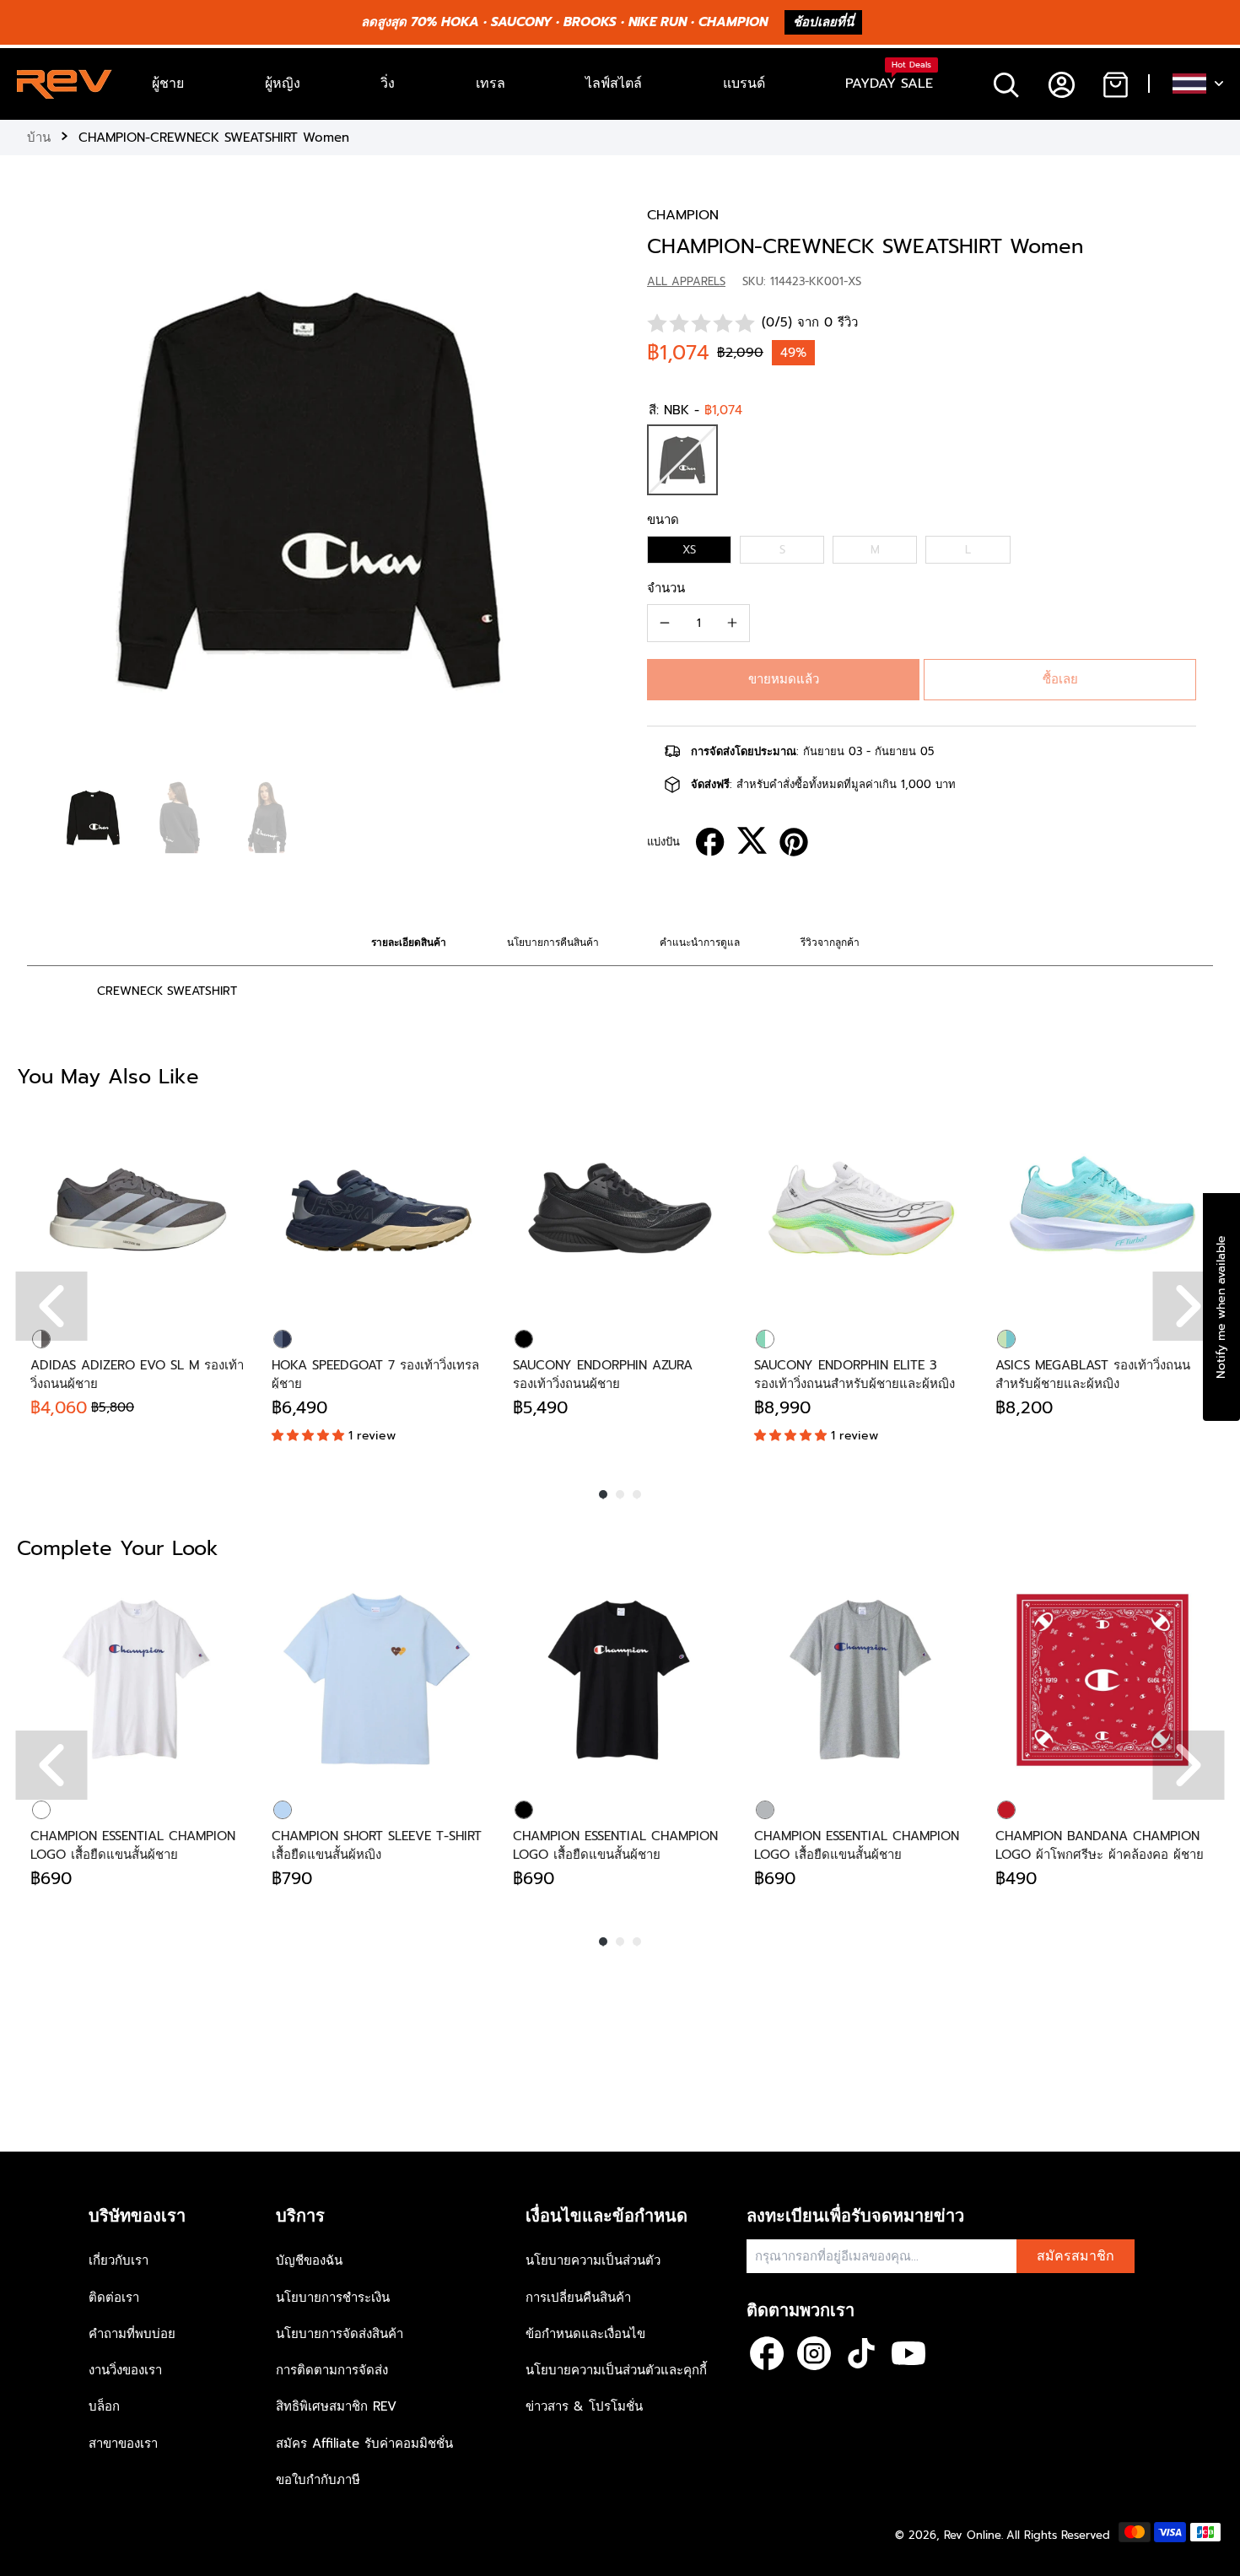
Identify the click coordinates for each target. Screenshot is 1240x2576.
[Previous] (52, 1306)
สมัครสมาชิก (1076, 2256)
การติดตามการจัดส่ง (332, 2370)
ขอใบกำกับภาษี (318, 2480)
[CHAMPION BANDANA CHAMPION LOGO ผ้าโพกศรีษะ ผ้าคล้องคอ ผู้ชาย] (1103, 1680)
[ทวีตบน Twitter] (752, 840)
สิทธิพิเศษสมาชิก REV (336, 2406)
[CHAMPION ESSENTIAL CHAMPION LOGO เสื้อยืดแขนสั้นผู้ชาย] (137, 1680)
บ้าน (39, 138)
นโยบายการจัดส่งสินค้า (340, 2334)
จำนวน (666, 588)
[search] (1006, 84)
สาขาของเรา (123, 2444)
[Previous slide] (44, 486)
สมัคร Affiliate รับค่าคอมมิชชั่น (364, 2444)
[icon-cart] (1115, 84)
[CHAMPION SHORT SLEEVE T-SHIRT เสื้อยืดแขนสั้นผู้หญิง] (379, 1680)
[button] (783, 680)
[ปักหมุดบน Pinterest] (794, 842)
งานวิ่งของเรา (125, 2370)
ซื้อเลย (1060, 679)
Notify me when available (1221, 1306)
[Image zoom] (310, 489)
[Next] (1189, 1306)
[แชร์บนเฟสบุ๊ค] (710, 842)
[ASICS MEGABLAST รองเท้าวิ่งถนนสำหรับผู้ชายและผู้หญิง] (1103, 1209)
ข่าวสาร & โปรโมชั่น (584, 2406)
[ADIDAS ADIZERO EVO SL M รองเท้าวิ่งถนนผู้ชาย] (137, 1209)
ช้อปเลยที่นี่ (823, 22)
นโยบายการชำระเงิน (333, 2298)
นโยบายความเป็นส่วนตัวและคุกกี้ (616, 2370)
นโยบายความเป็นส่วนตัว (593, 2260)
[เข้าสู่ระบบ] (1061, 84)
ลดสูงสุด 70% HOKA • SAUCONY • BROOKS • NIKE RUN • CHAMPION (564, 22)
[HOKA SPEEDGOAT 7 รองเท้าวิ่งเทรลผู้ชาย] (379, 1209)
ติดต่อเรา (114, 2298)
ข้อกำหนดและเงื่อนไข (585, 2334)
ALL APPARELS (686, 281)
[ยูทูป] (908, 2353)
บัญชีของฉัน (309, 2260)
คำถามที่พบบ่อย (132, 2334)
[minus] (665, 623)
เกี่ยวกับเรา (119, 2260)
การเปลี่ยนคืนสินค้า (578, 2298)
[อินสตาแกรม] (814, 2353)
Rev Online (973, 2535)
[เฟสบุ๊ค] (767, 2353)
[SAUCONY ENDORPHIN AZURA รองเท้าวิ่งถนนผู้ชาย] (620, 1209)
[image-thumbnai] (93, 818)
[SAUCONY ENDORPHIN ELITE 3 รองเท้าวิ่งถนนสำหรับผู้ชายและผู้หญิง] (861, 1209)
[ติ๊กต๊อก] (861, 2353)
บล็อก (104, 2406)
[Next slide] (576, 486)
